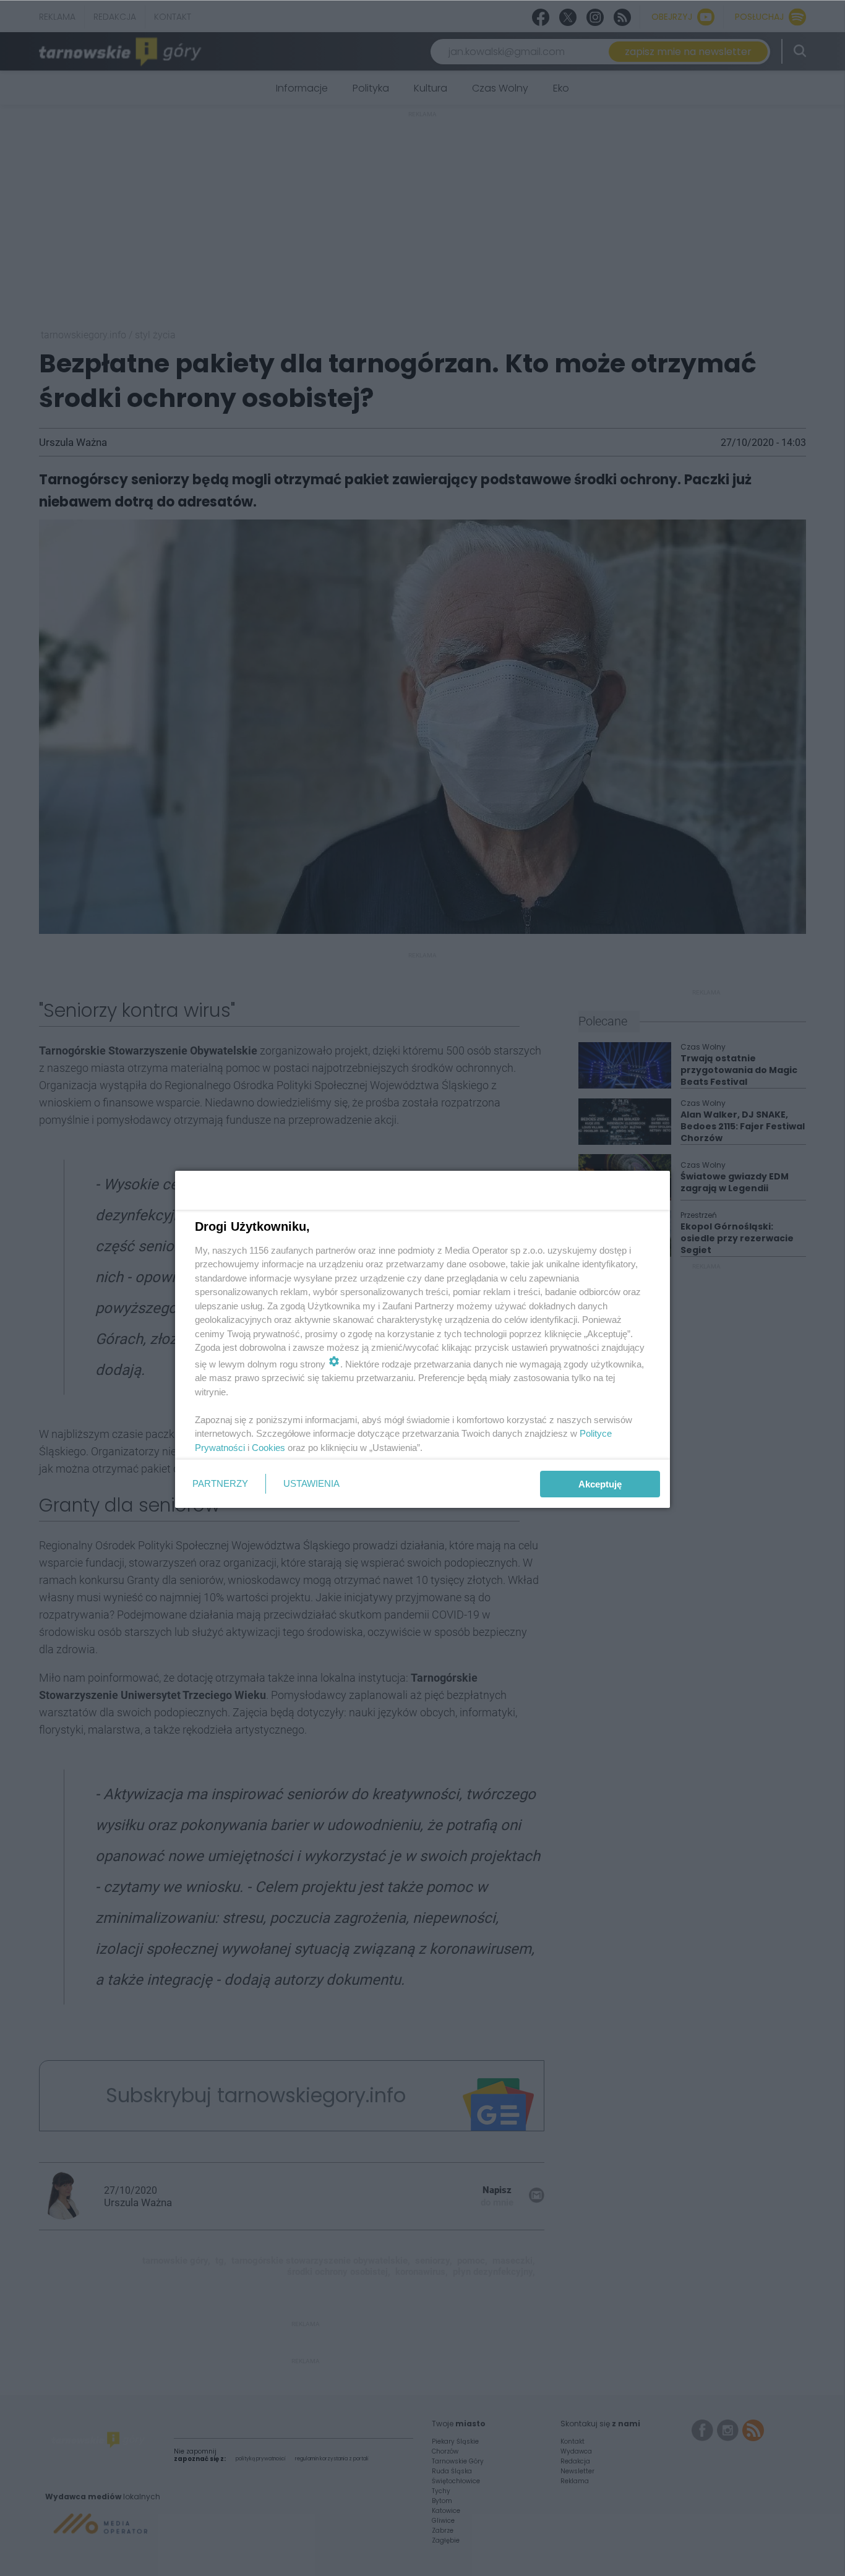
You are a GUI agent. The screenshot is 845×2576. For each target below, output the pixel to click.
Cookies (268, 1448)
